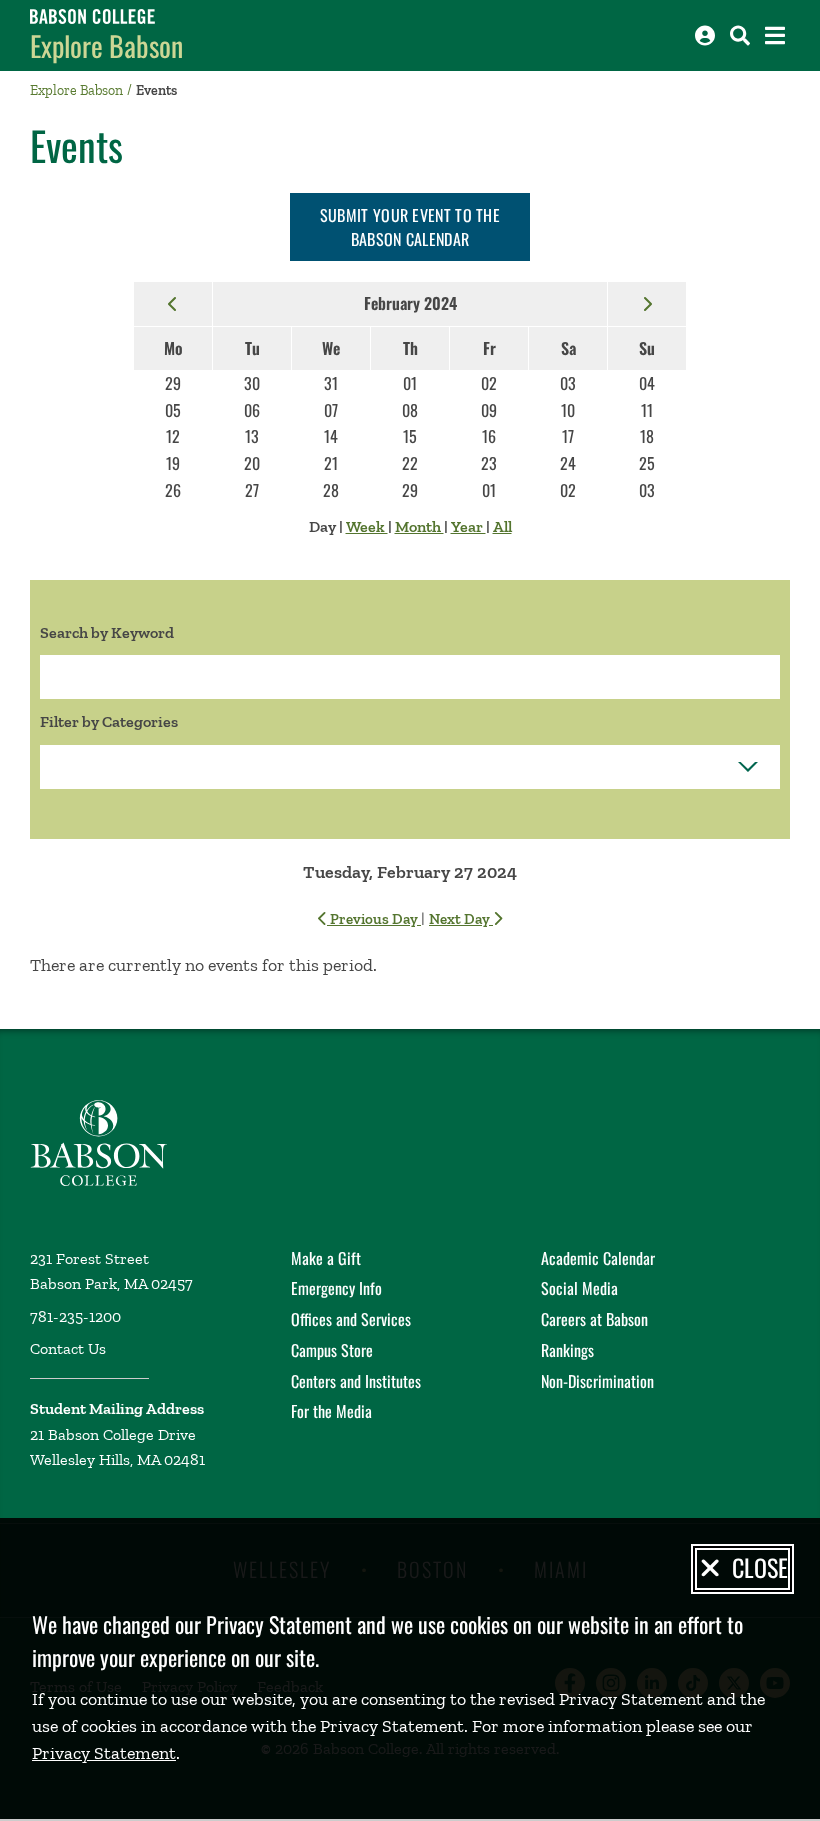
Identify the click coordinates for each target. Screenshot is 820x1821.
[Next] (647, 303)
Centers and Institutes (356, 1381)
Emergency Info (336, 1288)
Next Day (461, 919)
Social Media (579, 1288)
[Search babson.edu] (740, 35)
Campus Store (332, 1350)
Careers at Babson (594, 1319)
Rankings (567, 1350)
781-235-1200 (75, 1316)
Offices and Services (351, 1319)
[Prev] (173, 303)
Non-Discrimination (597, 1381)
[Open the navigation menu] (775, 35)
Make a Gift (326, 1258)
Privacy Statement (104, 1753)
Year (468, 526)
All (502, 526)
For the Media (331, 1411)
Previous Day (374, 919)
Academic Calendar (598, 1258)
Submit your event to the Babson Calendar (410, 227)
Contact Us (68, 1348)
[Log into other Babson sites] (705, 35)
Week (367, 526)
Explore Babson (106, 45)
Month (419, 526)
